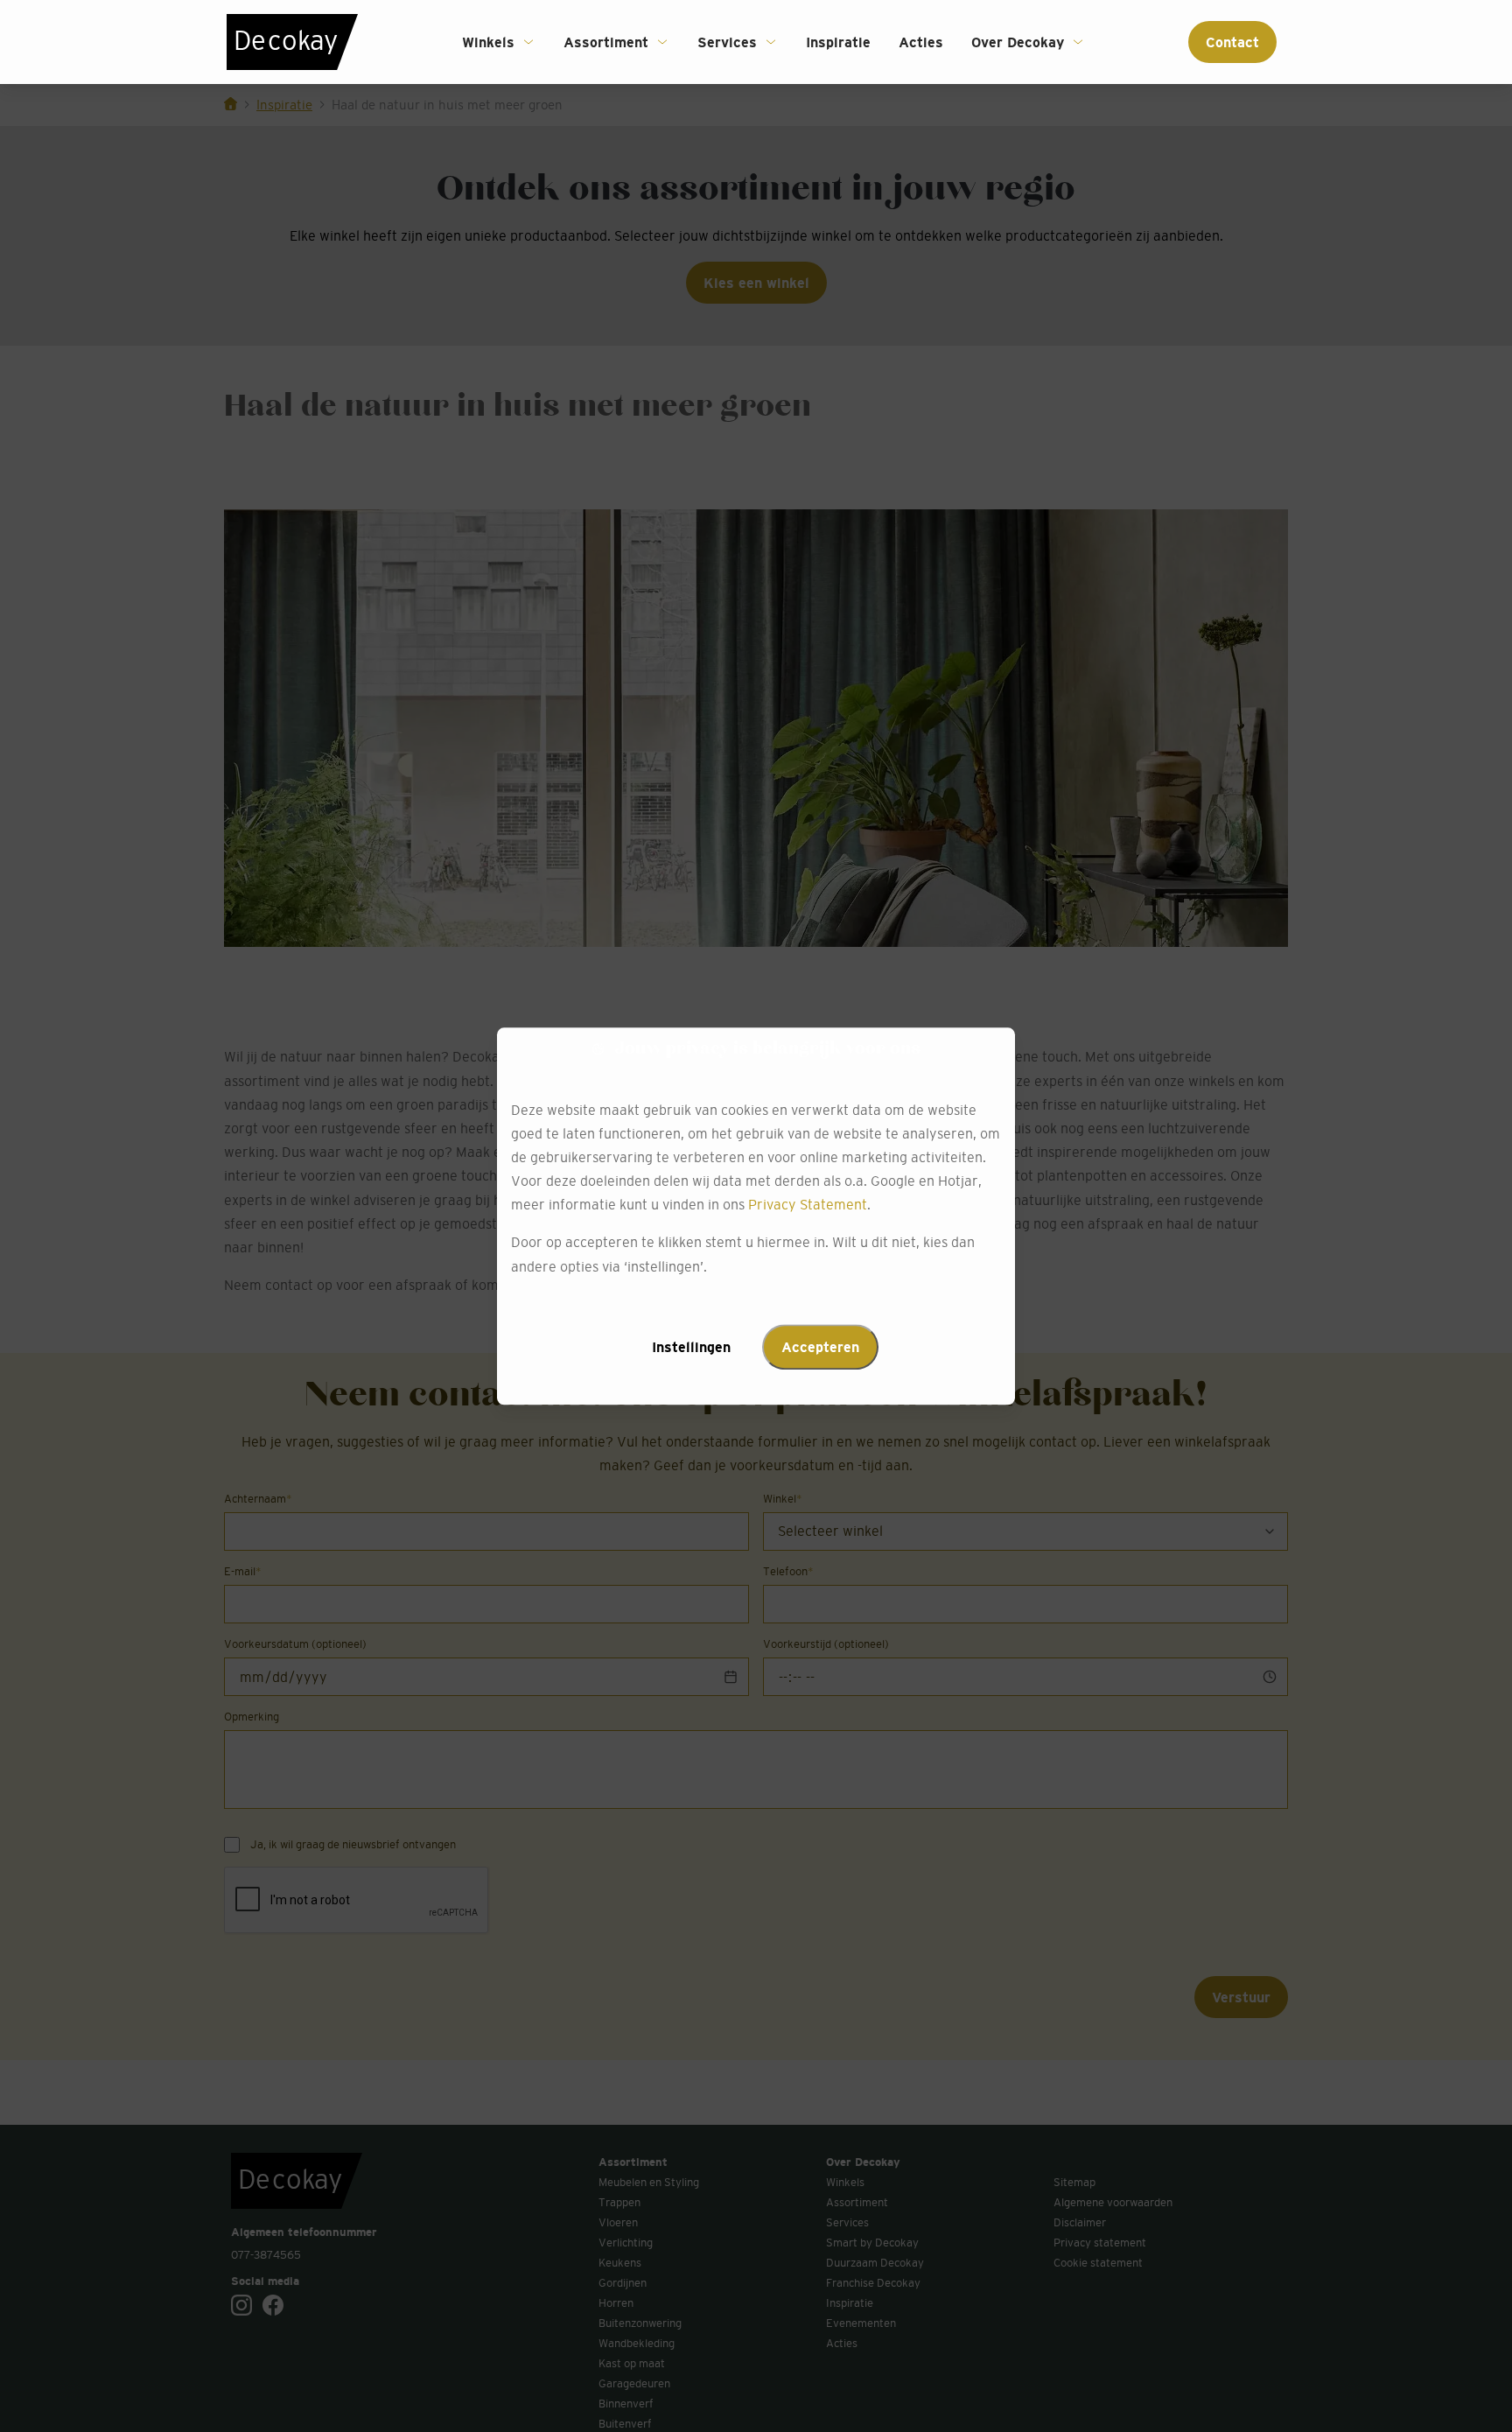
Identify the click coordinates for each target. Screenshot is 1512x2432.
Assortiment (606, 42)
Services (727, 42)
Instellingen (691, 1347)
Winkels (488, 42)
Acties (921, 42)
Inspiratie (838, 42)
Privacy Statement (808, 1205)
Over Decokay (1018, 42)
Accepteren (820, 1347)
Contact (1232, 42)
